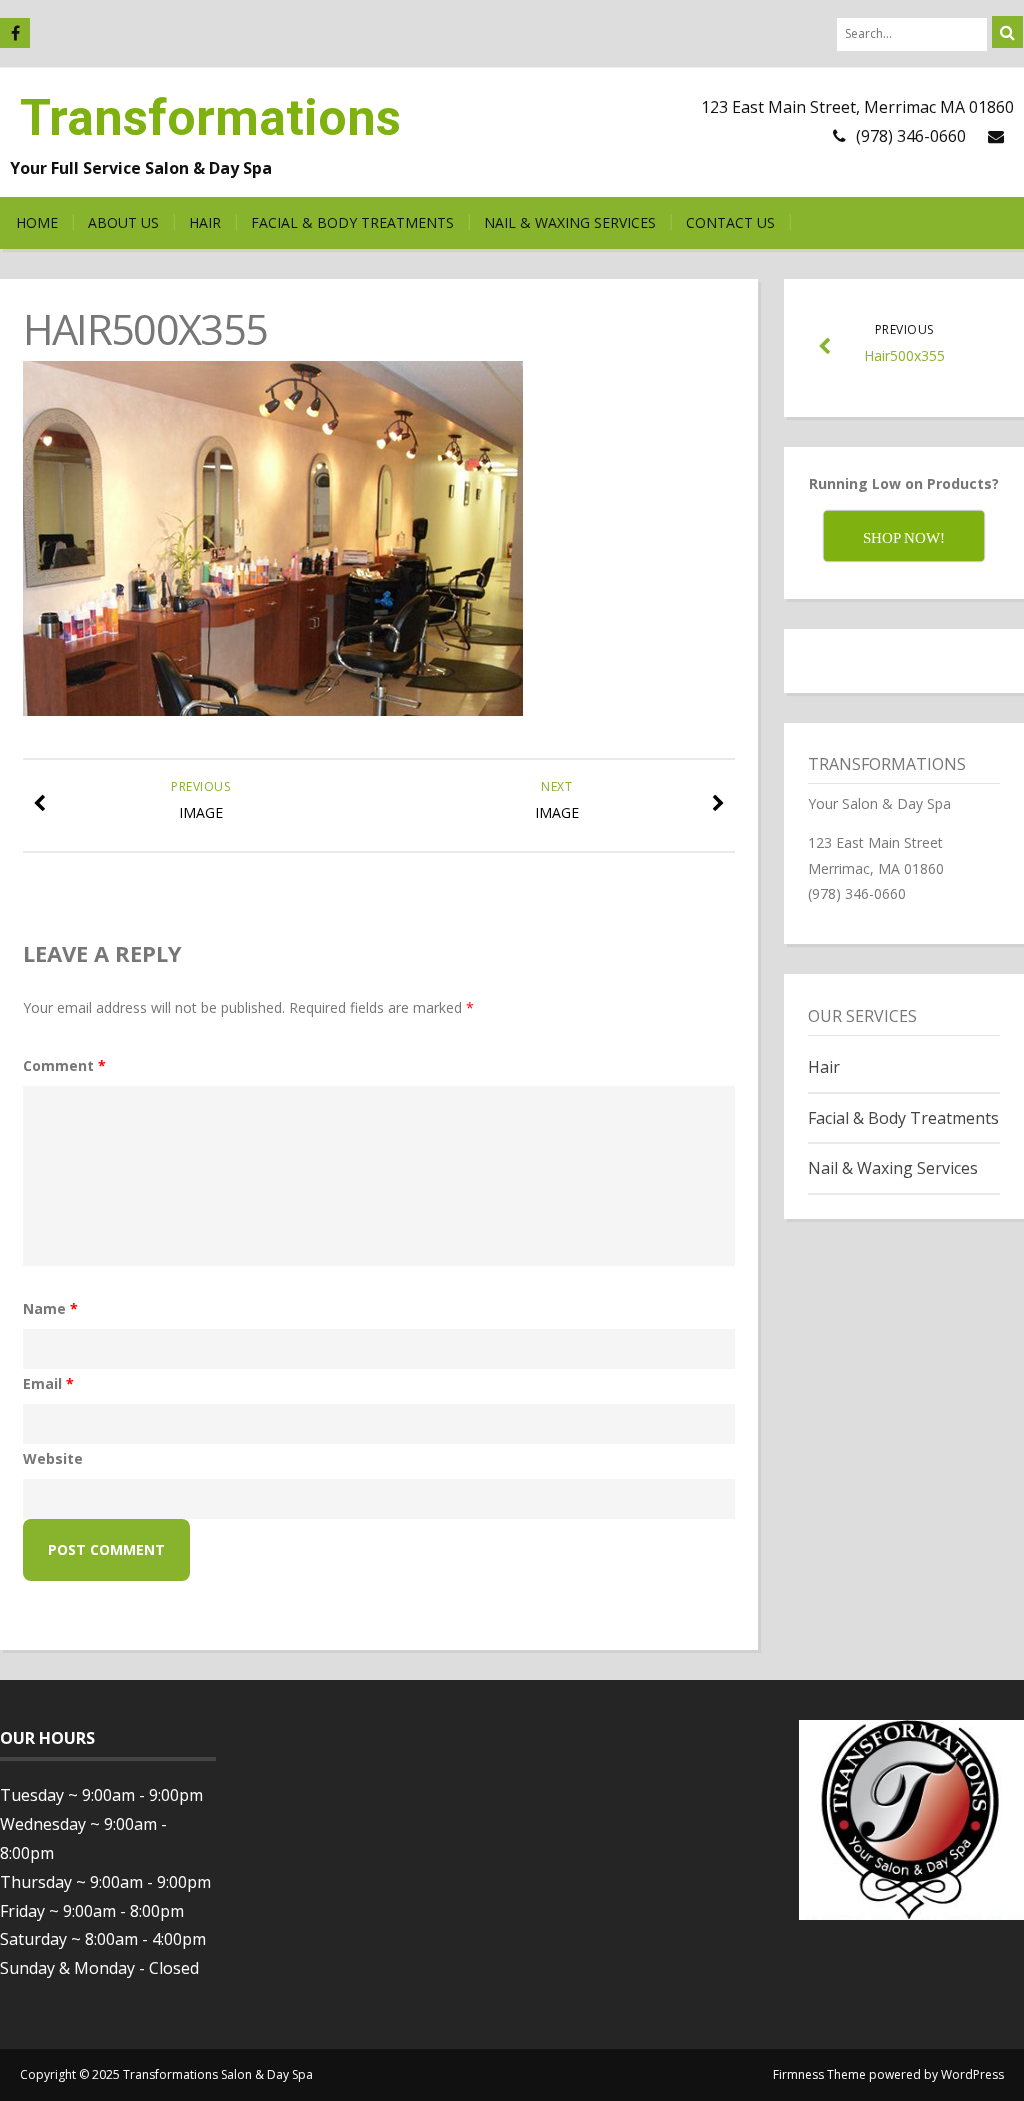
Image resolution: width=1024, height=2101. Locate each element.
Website (53, 1458)
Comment (64, 1065)
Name (50, 1308)
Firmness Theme (819, 2074)
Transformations (210, 118)
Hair (205, 222)
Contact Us (730, 222)
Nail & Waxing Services (570, 222)
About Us (123, 222)
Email (48, 1383)
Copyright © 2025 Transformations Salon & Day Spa (166, 2074)
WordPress (972, 2074)
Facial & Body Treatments (352, 222)
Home (37, 222)
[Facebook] (15, 33)
